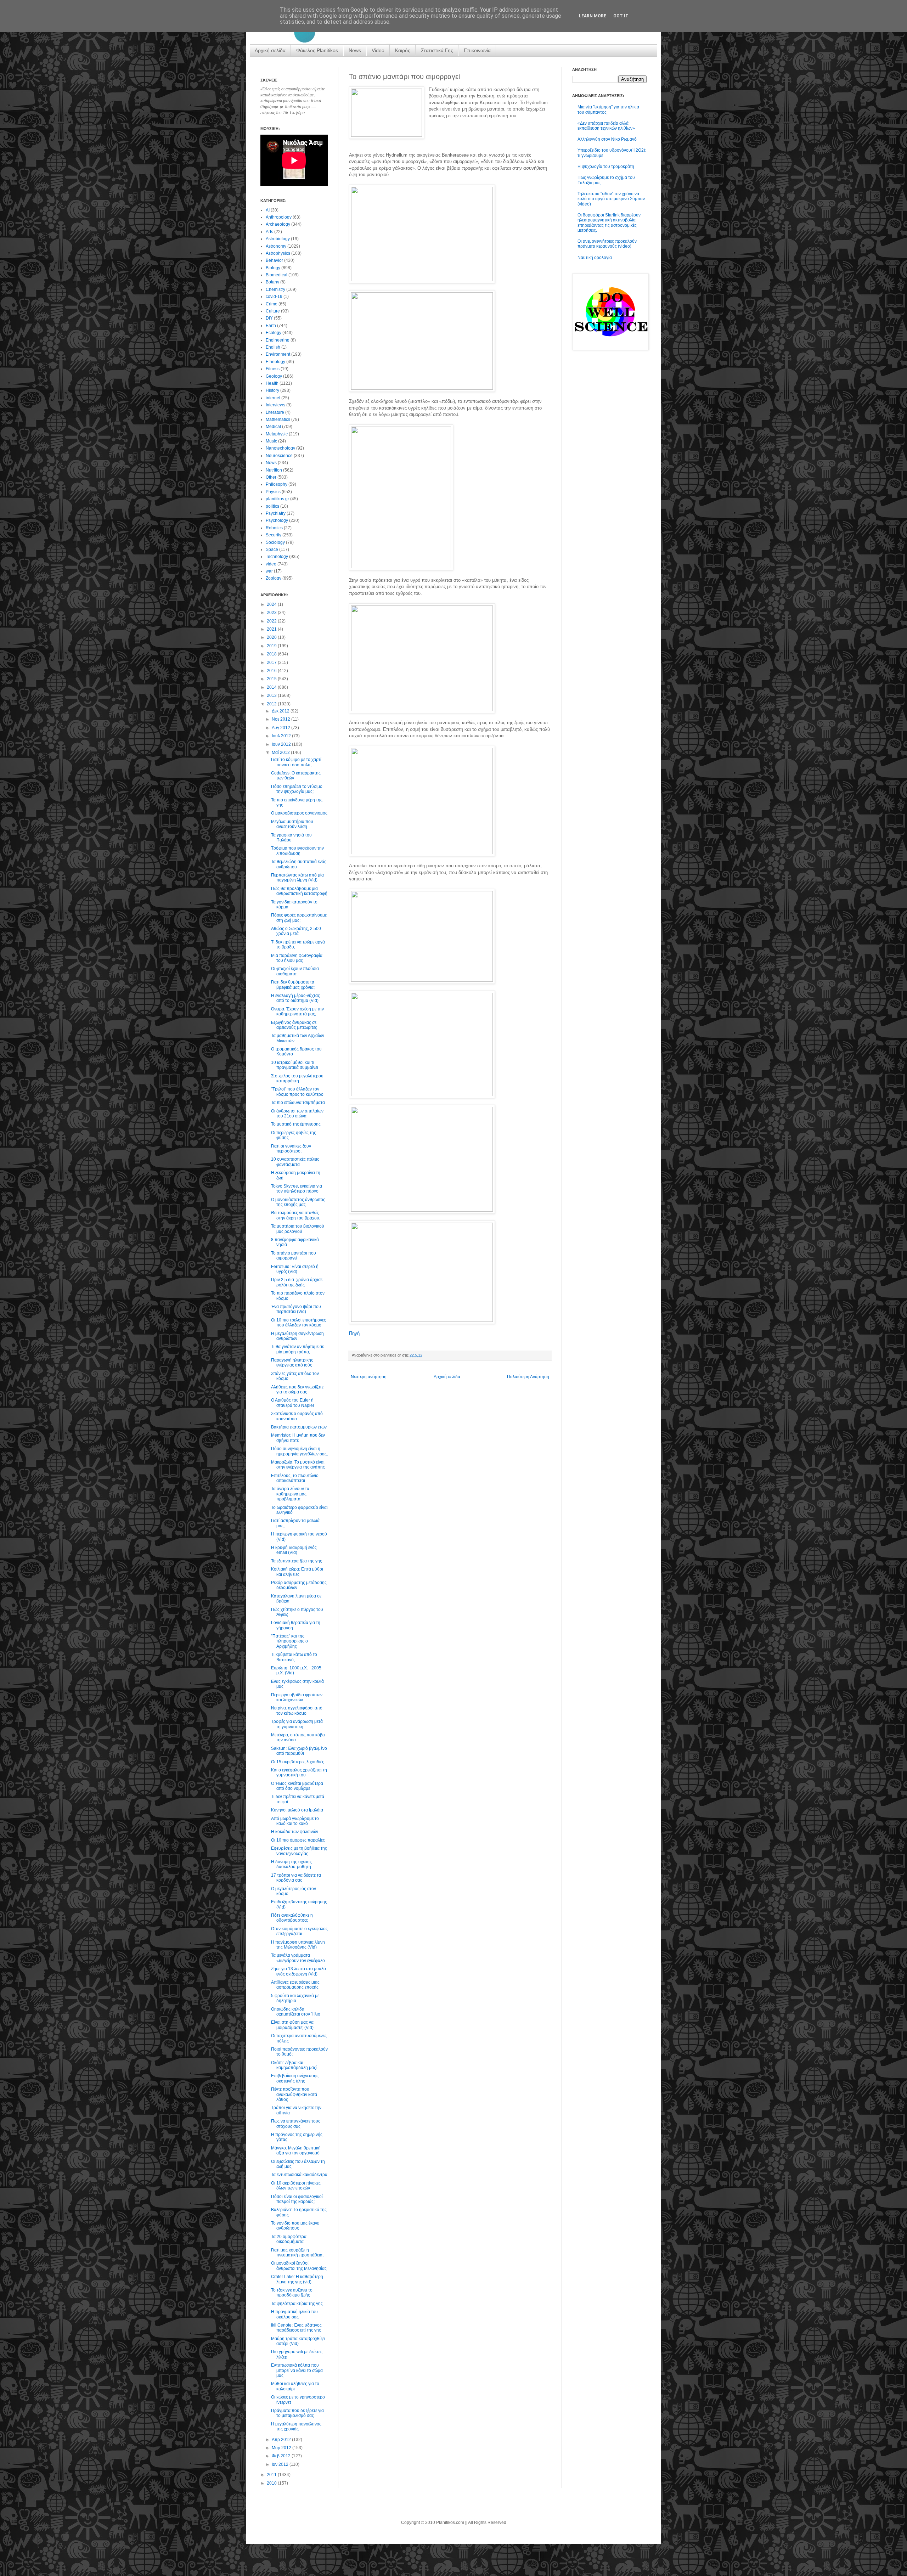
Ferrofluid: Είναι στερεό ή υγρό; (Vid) (295, 1269)
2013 (272, 695)
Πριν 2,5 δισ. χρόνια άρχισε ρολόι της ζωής (297, 1282)
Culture (273, 311)
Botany (272, 282)
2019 (272, 646)
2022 (272, 621)
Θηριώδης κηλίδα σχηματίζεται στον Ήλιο (296, 2012)
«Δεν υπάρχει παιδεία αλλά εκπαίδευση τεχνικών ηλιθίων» (606, 126)
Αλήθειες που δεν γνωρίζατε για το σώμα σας (297, 1390)
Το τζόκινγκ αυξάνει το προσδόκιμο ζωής (292, 2293)
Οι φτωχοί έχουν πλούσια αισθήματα (295, 971)
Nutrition (274, 470)
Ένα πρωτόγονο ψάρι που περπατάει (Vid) (296, 1309)
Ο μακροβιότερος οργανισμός (299, 813)
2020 (272, 637)
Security (274, 535)
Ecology (274, 333)
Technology (277, 557)
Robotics (274, 528)
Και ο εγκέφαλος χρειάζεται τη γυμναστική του (299, 1772)
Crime (272, 304)
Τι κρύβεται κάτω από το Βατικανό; (294, 1657)
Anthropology (279, 217)
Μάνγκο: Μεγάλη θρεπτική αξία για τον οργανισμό (296, 2151)
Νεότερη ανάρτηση (369, 1377)
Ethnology (275, 362)
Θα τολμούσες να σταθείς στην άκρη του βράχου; (296, 1215)
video (271, 564)
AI (268, 210)
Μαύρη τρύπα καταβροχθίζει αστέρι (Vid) (298, 2341)
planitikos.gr (277, 499)
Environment (278, 354)
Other (271, 477)
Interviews (275, 405)
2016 (272, 671)
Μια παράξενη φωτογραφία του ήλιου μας (297, 958)
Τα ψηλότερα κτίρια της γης (297, 2304)
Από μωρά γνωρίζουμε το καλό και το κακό (295, 1821)
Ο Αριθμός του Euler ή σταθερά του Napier (293, 1403)
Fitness (273, 369)
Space (272, 549)
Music (271, 441)
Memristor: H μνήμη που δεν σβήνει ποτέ (298, 1438)
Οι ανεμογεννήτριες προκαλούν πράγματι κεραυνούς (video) (607, 244)
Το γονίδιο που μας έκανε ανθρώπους (295, 2226)
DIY (269, 318)
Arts (269, 232)
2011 (272, 2475)
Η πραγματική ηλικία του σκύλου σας (294, 2314)
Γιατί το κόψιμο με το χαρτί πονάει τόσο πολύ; (296, 762)
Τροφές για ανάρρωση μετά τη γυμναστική (297, 1724)
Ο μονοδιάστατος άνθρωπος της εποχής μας (298, 1202)
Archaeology (278, 224)
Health (272, 383)
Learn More (593, 16)
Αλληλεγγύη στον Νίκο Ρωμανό (607, 139)
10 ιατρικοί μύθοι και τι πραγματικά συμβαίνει (295, 1065)
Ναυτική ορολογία (595, 258)
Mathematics (278, 419)
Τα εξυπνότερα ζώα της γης (297, 1561)
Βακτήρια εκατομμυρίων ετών (299, 1427)
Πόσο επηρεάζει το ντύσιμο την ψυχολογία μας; (297, 789)
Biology (273, 268)
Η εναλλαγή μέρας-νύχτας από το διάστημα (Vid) (295, 998)
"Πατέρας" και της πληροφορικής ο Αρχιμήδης (289, 1641)
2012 (272, 704)
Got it (621, 16)
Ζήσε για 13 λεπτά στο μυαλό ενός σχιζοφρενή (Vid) (298, 1971)
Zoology (274, 578)
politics (272, 506)
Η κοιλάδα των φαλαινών (295, 1832)
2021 (272, 629)
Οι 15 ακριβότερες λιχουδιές (298, 1762)
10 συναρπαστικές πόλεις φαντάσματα (295, 1162)
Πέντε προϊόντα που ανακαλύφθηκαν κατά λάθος (294, 2094)
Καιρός (403, 50)
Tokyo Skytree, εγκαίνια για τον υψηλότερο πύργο (297, 1189)
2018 (272, 654)
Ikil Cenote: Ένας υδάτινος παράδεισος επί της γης (296, 2328)
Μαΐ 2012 (281, 752)
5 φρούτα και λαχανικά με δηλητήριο (295, 1998)
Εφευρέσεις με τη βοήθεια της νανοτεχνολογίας (299, 1851)
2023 (272, 613)
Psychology (277, 520)
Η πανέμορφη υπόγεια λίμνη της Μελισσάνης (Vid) (298, 1945)
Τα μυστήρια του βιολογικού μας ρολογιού (298, 1229)
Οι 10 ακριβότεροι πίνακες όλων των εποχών (296, 2186)
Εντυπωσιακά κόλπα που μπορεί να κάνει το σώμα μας (297, 2370)
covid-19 (274, 297)
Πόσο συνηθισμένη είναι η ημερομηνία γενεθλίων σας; (299, 1451)
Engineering (278, 340)
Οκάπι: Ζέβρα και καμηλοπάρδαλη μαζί (294, 2065)
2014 (272, 687)
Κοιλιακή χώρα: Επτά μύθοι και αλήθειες (297, 1572)
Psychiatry (276, 513)
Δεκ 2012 (281, 711)
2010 (272, 2483)
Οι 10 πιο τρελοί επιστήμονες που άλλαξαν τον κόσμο (298, 1323)
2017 (272, 663)
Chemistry (275, 289)
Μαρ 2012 (282, 2448)
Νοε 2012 (281, 719)
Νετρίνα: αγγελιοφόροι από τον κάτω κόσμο (297, 1710)
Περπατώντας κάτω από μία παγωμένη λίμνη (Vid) (297, 878)
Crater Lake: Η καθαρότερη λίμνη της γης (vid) (297, 2279)
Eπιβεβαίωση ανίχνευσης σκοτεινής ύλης (295, 2078)
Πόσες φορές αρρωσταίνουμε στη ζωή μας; (299, 918)
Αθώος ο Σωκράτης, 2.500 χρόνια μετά (296, 931)
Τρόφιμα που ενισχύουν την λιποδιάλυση (297, 851)
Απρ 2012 (282, 2440)
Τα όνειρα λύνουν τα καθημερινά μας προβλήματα (290, 1494)
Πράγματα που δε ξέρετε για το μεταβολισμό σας (297, 2413)
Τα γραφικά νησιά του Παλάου (291, 838)
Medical (273, 427)
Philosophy (277, 484)
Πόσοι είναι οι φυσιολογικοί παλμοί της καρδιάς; (297, 2199)
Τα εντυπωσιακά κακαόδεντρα (299, 2175)
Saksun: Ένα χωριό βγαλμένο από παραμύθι (299, 1751)
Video (378, 50)
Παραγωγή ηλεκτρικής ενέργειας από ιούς (292, 1363)
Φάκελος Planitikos (317, 50)
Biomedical (277, 275)
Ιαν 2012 (281, 2464)
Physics (273, 492)
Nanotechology (280, 448)
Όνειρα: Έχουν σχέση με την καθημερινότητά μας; (297, 1011)
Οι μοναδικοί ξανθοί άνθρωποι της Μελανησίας (299, 2266)
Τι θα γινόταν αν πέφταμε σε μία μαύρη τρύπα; (297, 1349)
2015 (272, 679)
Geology (274, 376)
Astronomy (276, 246)
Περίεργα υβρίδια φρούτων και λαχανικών (297, 1697)
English (273, 347)
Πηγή (354, 1333)
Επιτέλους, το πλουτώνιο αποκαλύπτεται (295, 1478)
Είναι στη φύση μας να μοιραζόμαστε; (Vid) (292, 2025)
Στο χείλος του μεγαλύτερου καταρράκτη (297, 1078)
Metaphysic (277, 434)
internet (273, 398)
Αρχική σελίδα (270, 50)
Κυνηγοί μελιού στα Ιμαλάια (297, 1810)
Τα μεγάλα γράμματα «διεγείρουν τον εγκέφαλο (298, 1958)
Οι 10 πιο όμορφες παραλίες (298, 1840)
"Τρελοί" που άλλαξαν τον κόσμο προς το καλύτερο (297, 1092)
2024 (272, 604)
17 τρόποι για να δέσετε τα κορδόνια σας (296, 1878)
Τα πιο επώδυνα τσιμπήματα (298, 1103)
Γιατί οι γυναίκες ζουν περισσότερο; (291, 1149)
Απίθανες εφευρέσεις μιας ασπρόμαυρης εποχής (295, 1985)
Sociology (275, 542)
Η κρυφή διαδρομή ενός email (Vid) (294, 1550)
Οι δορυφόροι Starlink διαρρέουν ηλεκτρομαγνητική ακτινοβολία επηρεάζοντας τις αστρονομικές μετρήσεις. (609, 223)
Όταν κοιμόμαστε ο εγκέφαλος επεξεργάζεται (299, 1931)
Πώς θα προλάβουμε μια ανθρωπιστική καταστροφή (299, 891)
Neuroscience (279, 456)
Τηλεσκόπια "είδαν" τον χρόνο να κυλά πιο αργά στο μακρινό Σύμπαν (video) (611, 199)
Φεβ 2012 (282, 2456)
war (269, 571)
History (272, 390)
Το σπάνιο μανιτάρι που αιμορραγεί (294, 1256)
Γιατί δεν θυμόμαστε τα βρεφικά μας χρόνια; (293, 985)
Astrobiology (278, 239)
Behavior (274, 260)
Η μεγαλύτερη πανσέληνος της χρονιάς (296, 2426)
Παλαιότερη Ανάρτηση (528, 1377)
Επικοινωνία (477, 50)
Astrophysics (278, 253)
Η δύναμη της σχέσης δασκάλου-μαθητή (291, 1864)
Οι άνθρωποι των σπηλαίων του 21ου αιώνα (297, 1114)
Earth (271, 326)
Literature (275, 412)
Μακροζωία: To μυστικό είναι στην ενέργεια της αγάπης (298, 1465)
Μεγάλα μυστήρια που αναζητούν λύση (292, 824)
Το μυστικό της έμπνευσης (296, 1124)
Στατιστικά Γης (437, 50)
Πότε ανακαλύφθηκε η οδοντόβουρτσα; (292, 1918)
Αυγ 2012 (281, 728)
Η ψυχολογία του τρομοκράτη (606, 167)
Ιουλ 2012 (282, 736)
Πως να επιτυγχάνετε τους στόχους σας (296, 2124)
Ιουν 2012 (282, 744)
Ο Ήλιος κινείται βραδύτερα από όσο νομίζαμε (297, 1786)
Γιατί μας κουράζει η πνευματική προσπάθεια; (297, 2253)
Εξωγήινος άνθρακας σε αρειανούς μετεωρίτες (294, 1025)
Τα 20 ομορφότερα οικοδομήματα (289, 2239)
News (355, 50)
